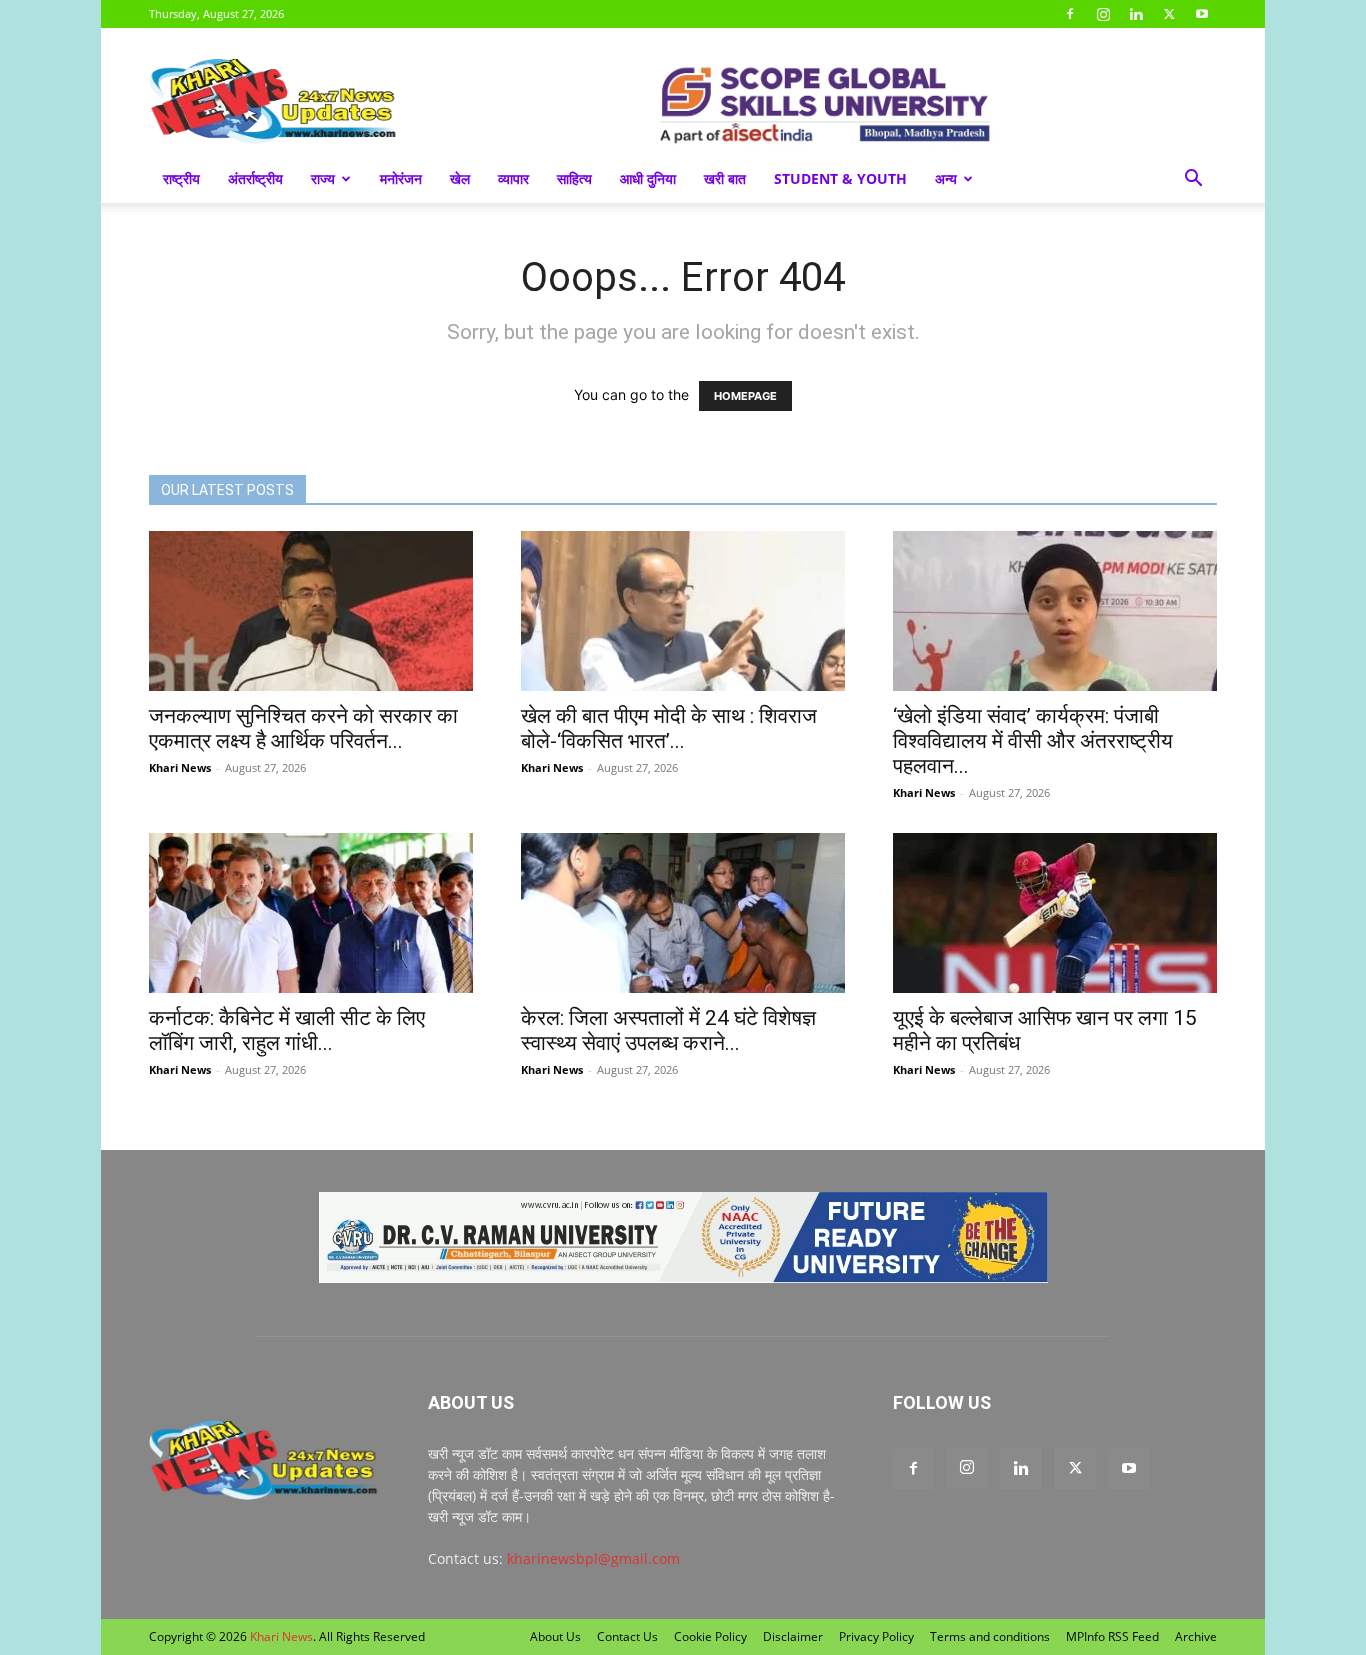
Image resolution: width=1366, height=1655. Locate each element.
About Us (555, 1636)
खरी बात (725, 178)
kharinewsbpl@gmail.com (593, 1558)
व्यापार (513, 178)
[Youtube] (1202, 14)
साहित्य (574, 178)
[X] (1169, 14)
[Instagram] (1103, 14)
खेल (460, 178)
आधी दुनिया (648, 178)
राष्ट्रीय (181, 178)
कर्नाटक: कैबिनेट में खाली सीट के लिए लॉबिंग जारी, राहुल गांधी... (287, 1030)
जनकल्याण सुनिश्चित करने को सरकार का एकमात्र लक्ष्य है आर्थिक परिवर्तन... (303, 728)
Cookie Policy (710, 1636)
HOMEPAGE (745, 396)
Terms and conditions (990, 1636)
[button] (1193, 180)
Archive (1196, 1636)
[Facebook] (1070, 14)
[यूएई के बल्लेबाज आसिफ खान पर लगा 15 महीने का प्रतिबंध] (1055, 913)
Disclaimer (793, 1636)
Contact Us (627, 1636)
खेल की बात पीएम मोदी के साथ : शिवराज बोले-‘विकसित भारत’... (669, 728)
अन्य (946, 178)
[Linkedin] (1136, 14)
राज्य (323, 178)
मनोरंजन (401, 178)
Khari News (180, 767)
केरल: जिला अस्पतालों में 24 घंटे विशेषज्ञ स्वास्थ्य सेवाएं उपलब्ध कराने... (668, 1030)
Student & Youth (840, 178)
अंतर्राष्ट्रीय (255, 178)
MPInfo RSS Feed (1112, 1636)
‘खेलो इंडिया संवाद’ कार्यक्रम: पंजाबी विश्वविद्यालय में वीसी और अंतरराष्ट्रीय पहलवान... (1033, 741)
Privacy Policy (876, 1636)
